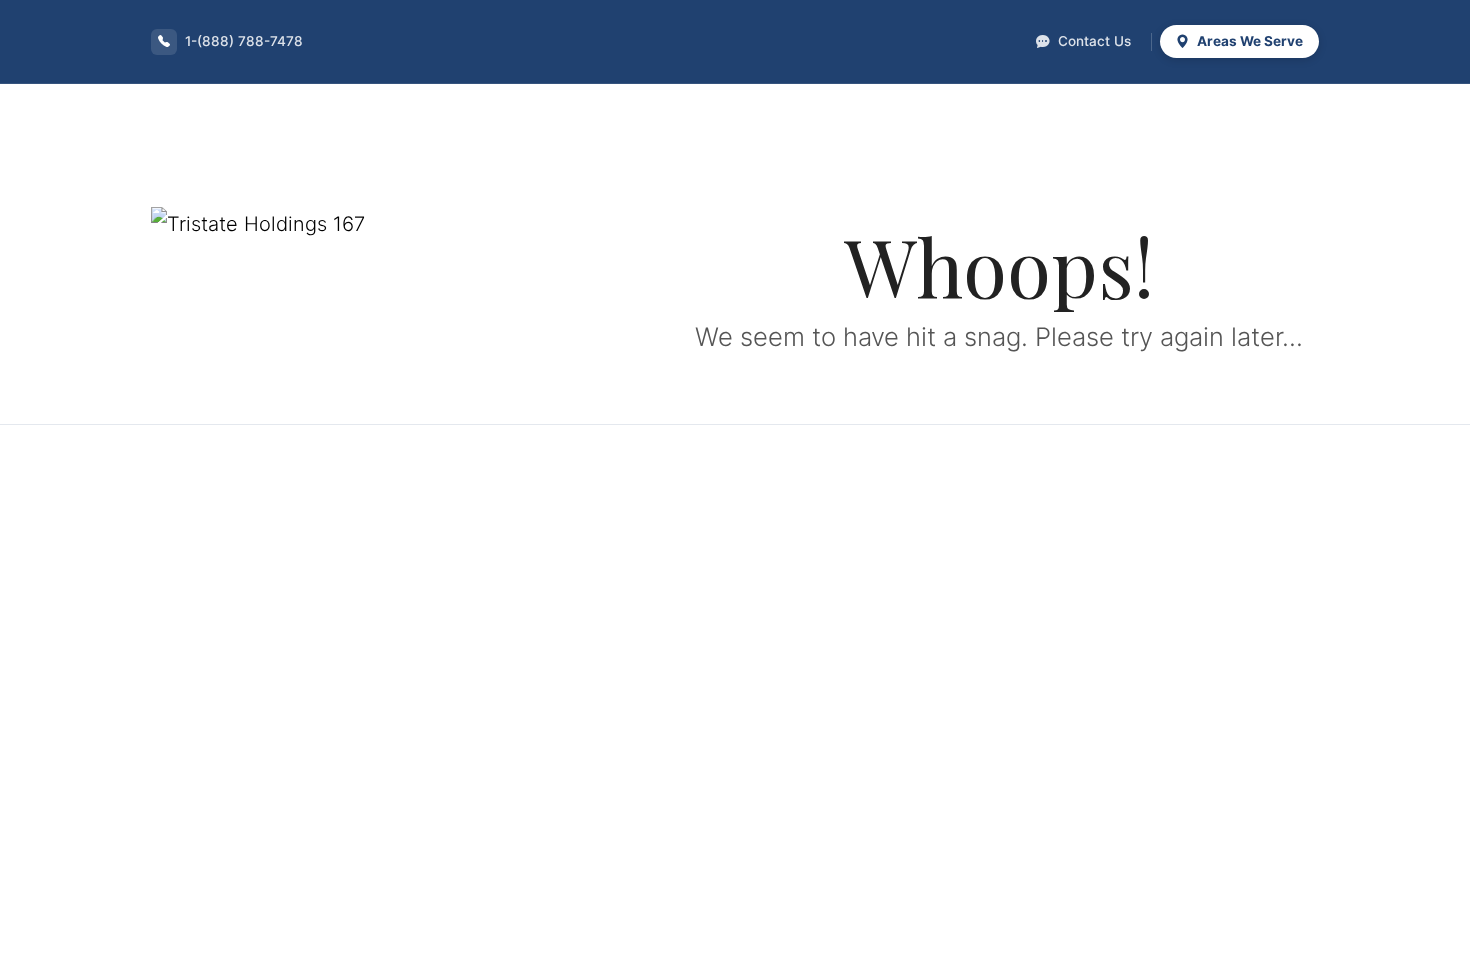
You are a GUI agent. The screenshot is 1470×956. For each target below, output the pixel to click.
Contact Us (1092, 41)
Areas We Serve (1248, 41)
